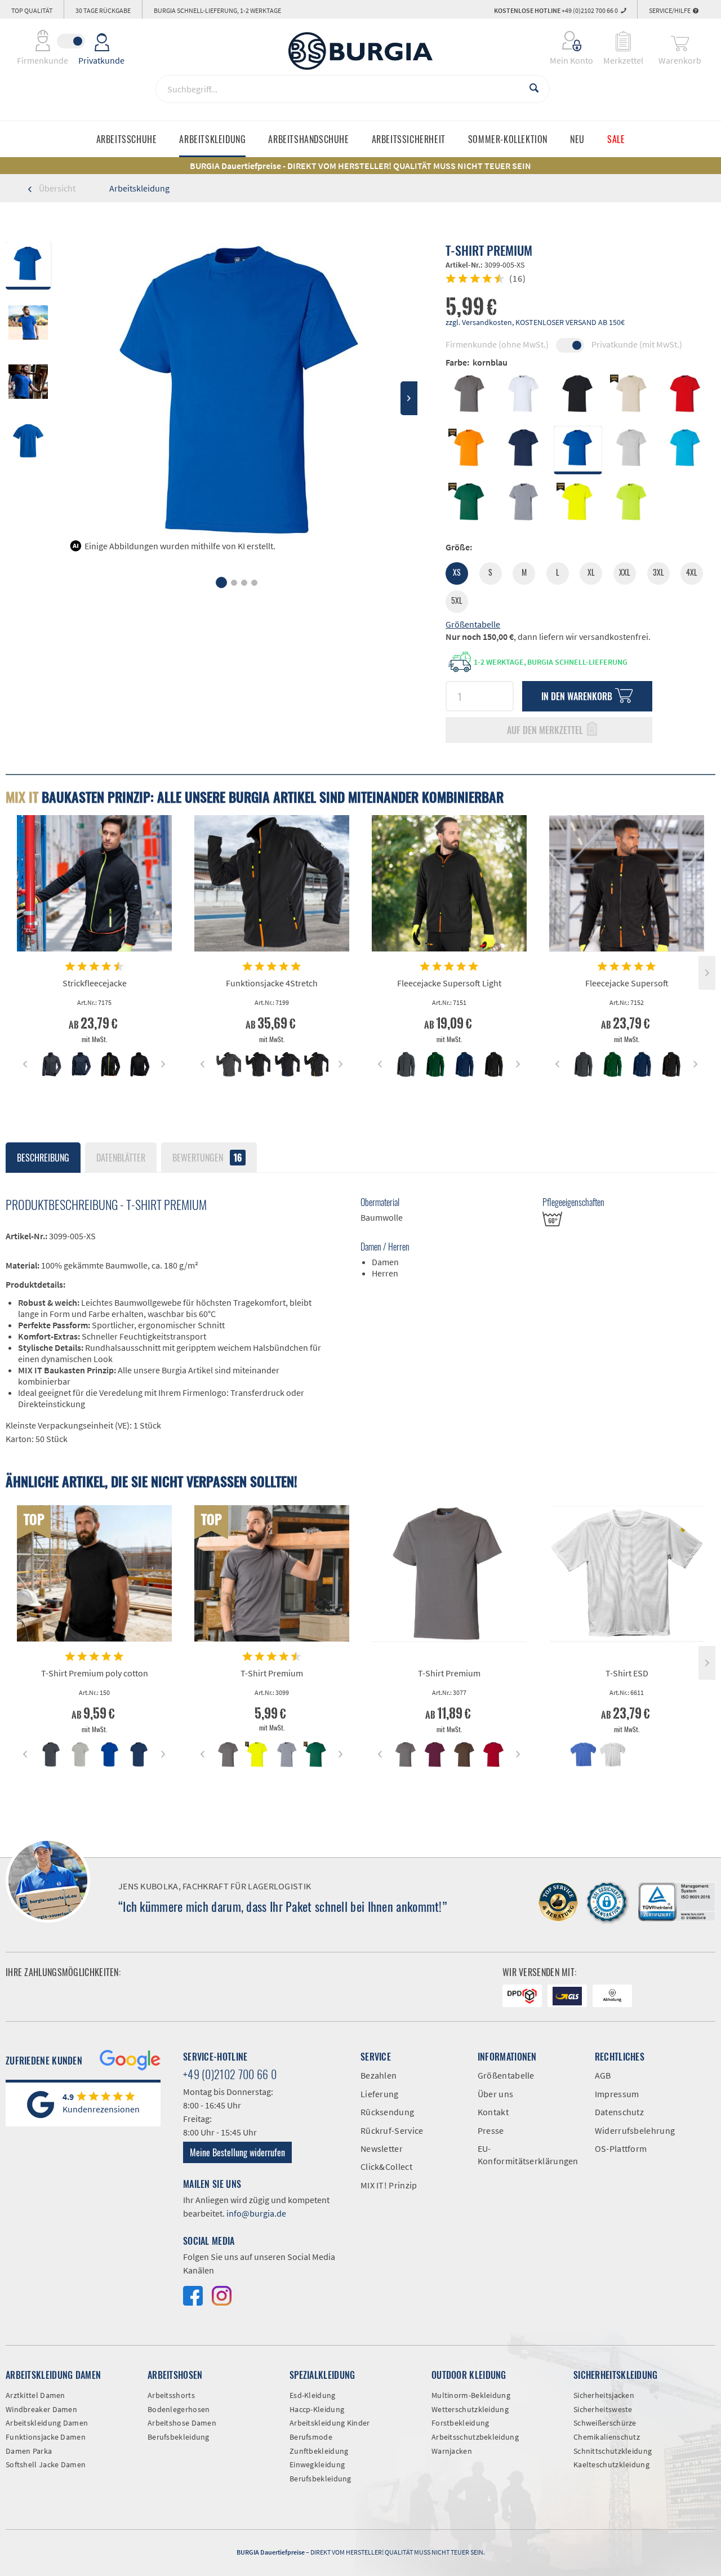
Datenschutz (619, 2112)
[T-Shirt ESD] (627, 1573)
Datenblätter (121, 1158)
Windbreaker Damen (41, 2409)
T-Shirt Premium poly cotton (95, 1673)
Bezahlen (379, 2075)
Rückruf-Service (392, 2130)
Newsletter (382, 2148)
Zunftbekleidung (319, 2451)
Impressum (617, 2094)
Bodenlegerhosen (179, 2409)
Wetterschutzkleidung (470, 2409)
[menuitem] (564, 41)
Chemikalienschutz (607, 2437)
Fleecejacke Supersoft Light (449, 983)
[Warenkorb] (680, 41)
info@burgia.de (256, 2213)
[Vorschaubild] (51, 1064)
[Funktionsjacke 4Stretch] (272, 883)
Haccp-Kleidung (317, 2409)
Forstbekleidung (460, 2423)
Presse (491, 2130)
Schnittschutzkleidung (613, 2451)
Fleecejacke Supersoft (627, 983)
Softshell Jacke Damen (46, 2464)
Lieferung (380, 2094)
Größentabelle (473, 624)
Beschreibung (43, 1158)
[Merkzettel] (623, 41)
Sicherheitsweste (603, 2409)
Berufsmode (311, 2437)
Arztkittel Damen (35, 2395)
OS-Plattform (621, 2148)
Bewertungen (207, 1158)
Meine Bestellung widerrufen (237, 2152)
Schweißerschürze (605, 2423)
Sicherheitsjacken (604, 2395)
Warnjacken (452, 2451)
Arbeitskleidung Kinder (330, 2423)
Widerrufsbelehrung (635, 2130)
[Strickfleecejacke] (94, 883)
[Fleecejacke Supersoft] (627, 883)
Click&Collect (386, 2166)
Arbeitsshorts (171, 2395)
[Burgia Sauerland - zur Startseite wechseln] (360, 51)
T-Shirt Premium (272, 1673)
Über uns (495, 2094)
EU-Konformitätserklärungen (528, 2155)
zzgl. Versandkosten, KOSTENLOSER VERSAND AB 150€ (535, 322)
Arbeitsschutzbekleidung (475, 2437)
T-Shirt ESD (627, 1673)
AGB (603, 2075)
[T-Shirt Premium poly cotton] (94, 1573)
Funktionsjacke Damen (46, 2437)
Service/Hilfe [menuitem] (670, 10)
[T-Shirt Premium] (272, 1573)
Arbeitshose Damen (182, 2423)
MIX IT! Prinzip (389, 2185)
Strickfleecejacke (95, 983)
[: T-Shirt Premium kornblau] (28, 325)
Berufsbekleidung (179, 2437)
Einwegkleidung (317, 2464)
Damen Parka (29, 2451)
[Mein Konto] (564, 41)
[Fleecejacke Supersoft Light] (449, 883)
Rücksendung (387, 2112)
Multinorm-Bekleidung (471, 2395)
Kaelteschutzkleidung (611, 2464)
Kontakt (493, 2112)
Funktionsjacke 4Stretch (272, 983)
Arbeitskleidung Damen (47, 2423)
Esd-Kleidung (313, 2395)
